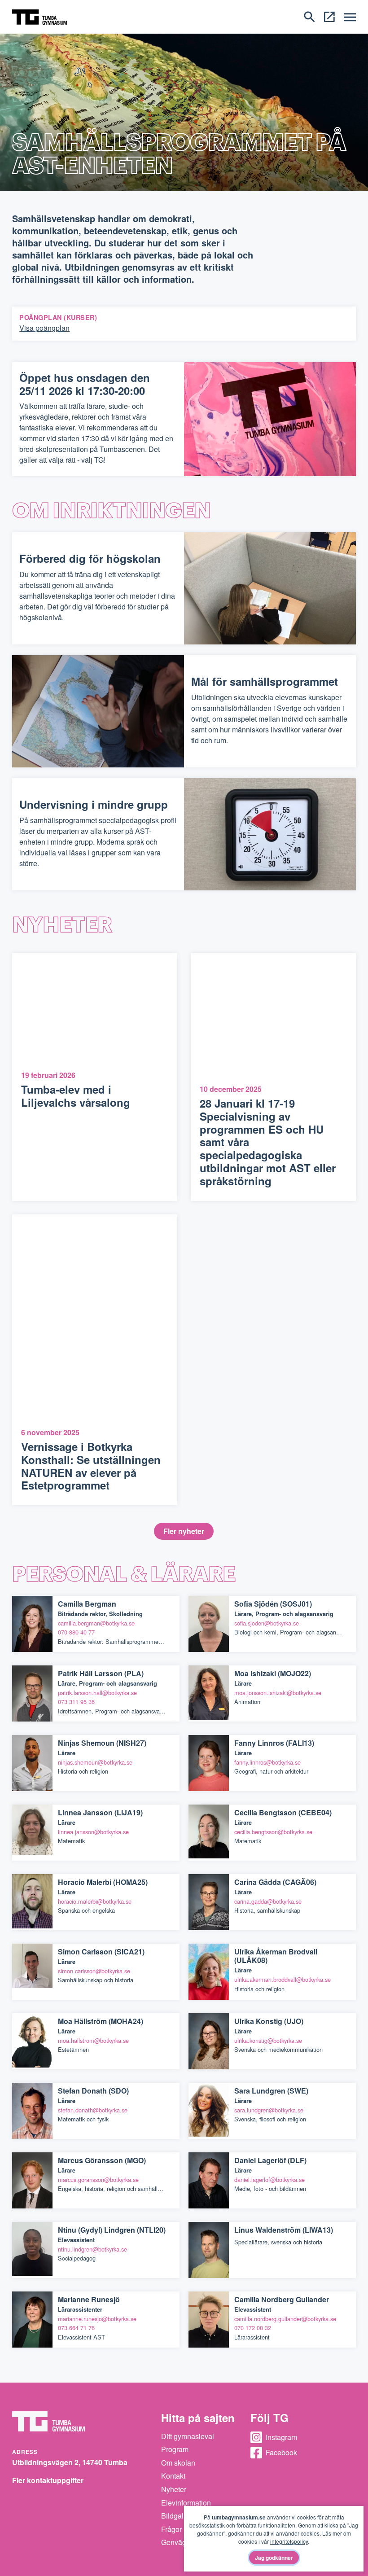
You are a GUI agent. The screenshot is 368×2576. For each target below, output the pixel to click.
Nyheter (174, 2489)
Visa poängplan (44, 328)
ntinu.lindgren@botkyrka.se (92, 2249)
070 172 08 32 (253, 2328)
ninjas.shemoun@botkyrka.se (95, 1762)
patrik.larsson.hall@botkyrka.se (97, 1693)
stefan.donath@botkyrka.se (93, 2110)
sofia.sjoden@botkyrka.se (267, 1623)
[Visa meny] (350, 17)
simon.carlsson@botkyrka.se (94, 1971)
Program (175, 2449)
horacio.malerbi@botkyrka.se (95, 1901)
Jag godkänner (274, 2558)
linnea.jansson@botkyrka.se (93, 1832)
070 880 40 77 (76, 1632)
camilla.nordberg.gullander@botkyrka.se (285, 2319)
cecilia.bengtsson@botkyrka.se (273, 1832)
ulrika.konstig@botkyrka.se (268, 2040)
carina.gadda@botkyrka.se (268, 1901)
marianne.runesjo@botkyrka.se (97, 2319)
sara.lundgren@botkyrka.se (269, 2110)
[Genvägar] (329, 16)
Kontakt (173, 2476)
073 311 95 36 (76, 1702)
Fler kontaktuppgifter (48, 2480)
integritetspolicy (289, 2541)
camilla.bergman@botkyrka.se (96, 1623)
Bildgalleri (177, 2516)
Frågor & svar (182, 2529)
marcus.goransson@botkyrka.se (98, 2180)
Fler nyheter (184, 1531)
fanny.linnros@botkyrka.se (267, 1762)
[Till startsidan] (39, 16)
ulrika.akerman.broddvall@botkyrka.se (283, 1979)
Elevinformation (186, 2503)
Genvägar (177, 2542)
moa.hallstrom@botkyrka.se (93, 2040)
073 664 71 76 (76, 2328)
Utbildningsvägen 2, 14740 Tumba (70, 2462)
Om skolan (178, 2463)
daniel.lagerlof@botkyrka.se (269, 2180)
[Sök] (309, 16)
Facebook (281, 2452)
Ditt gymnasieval (188, 2436)
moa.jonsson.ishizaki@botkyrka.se (278, 1693)
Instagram (281, 2437)
